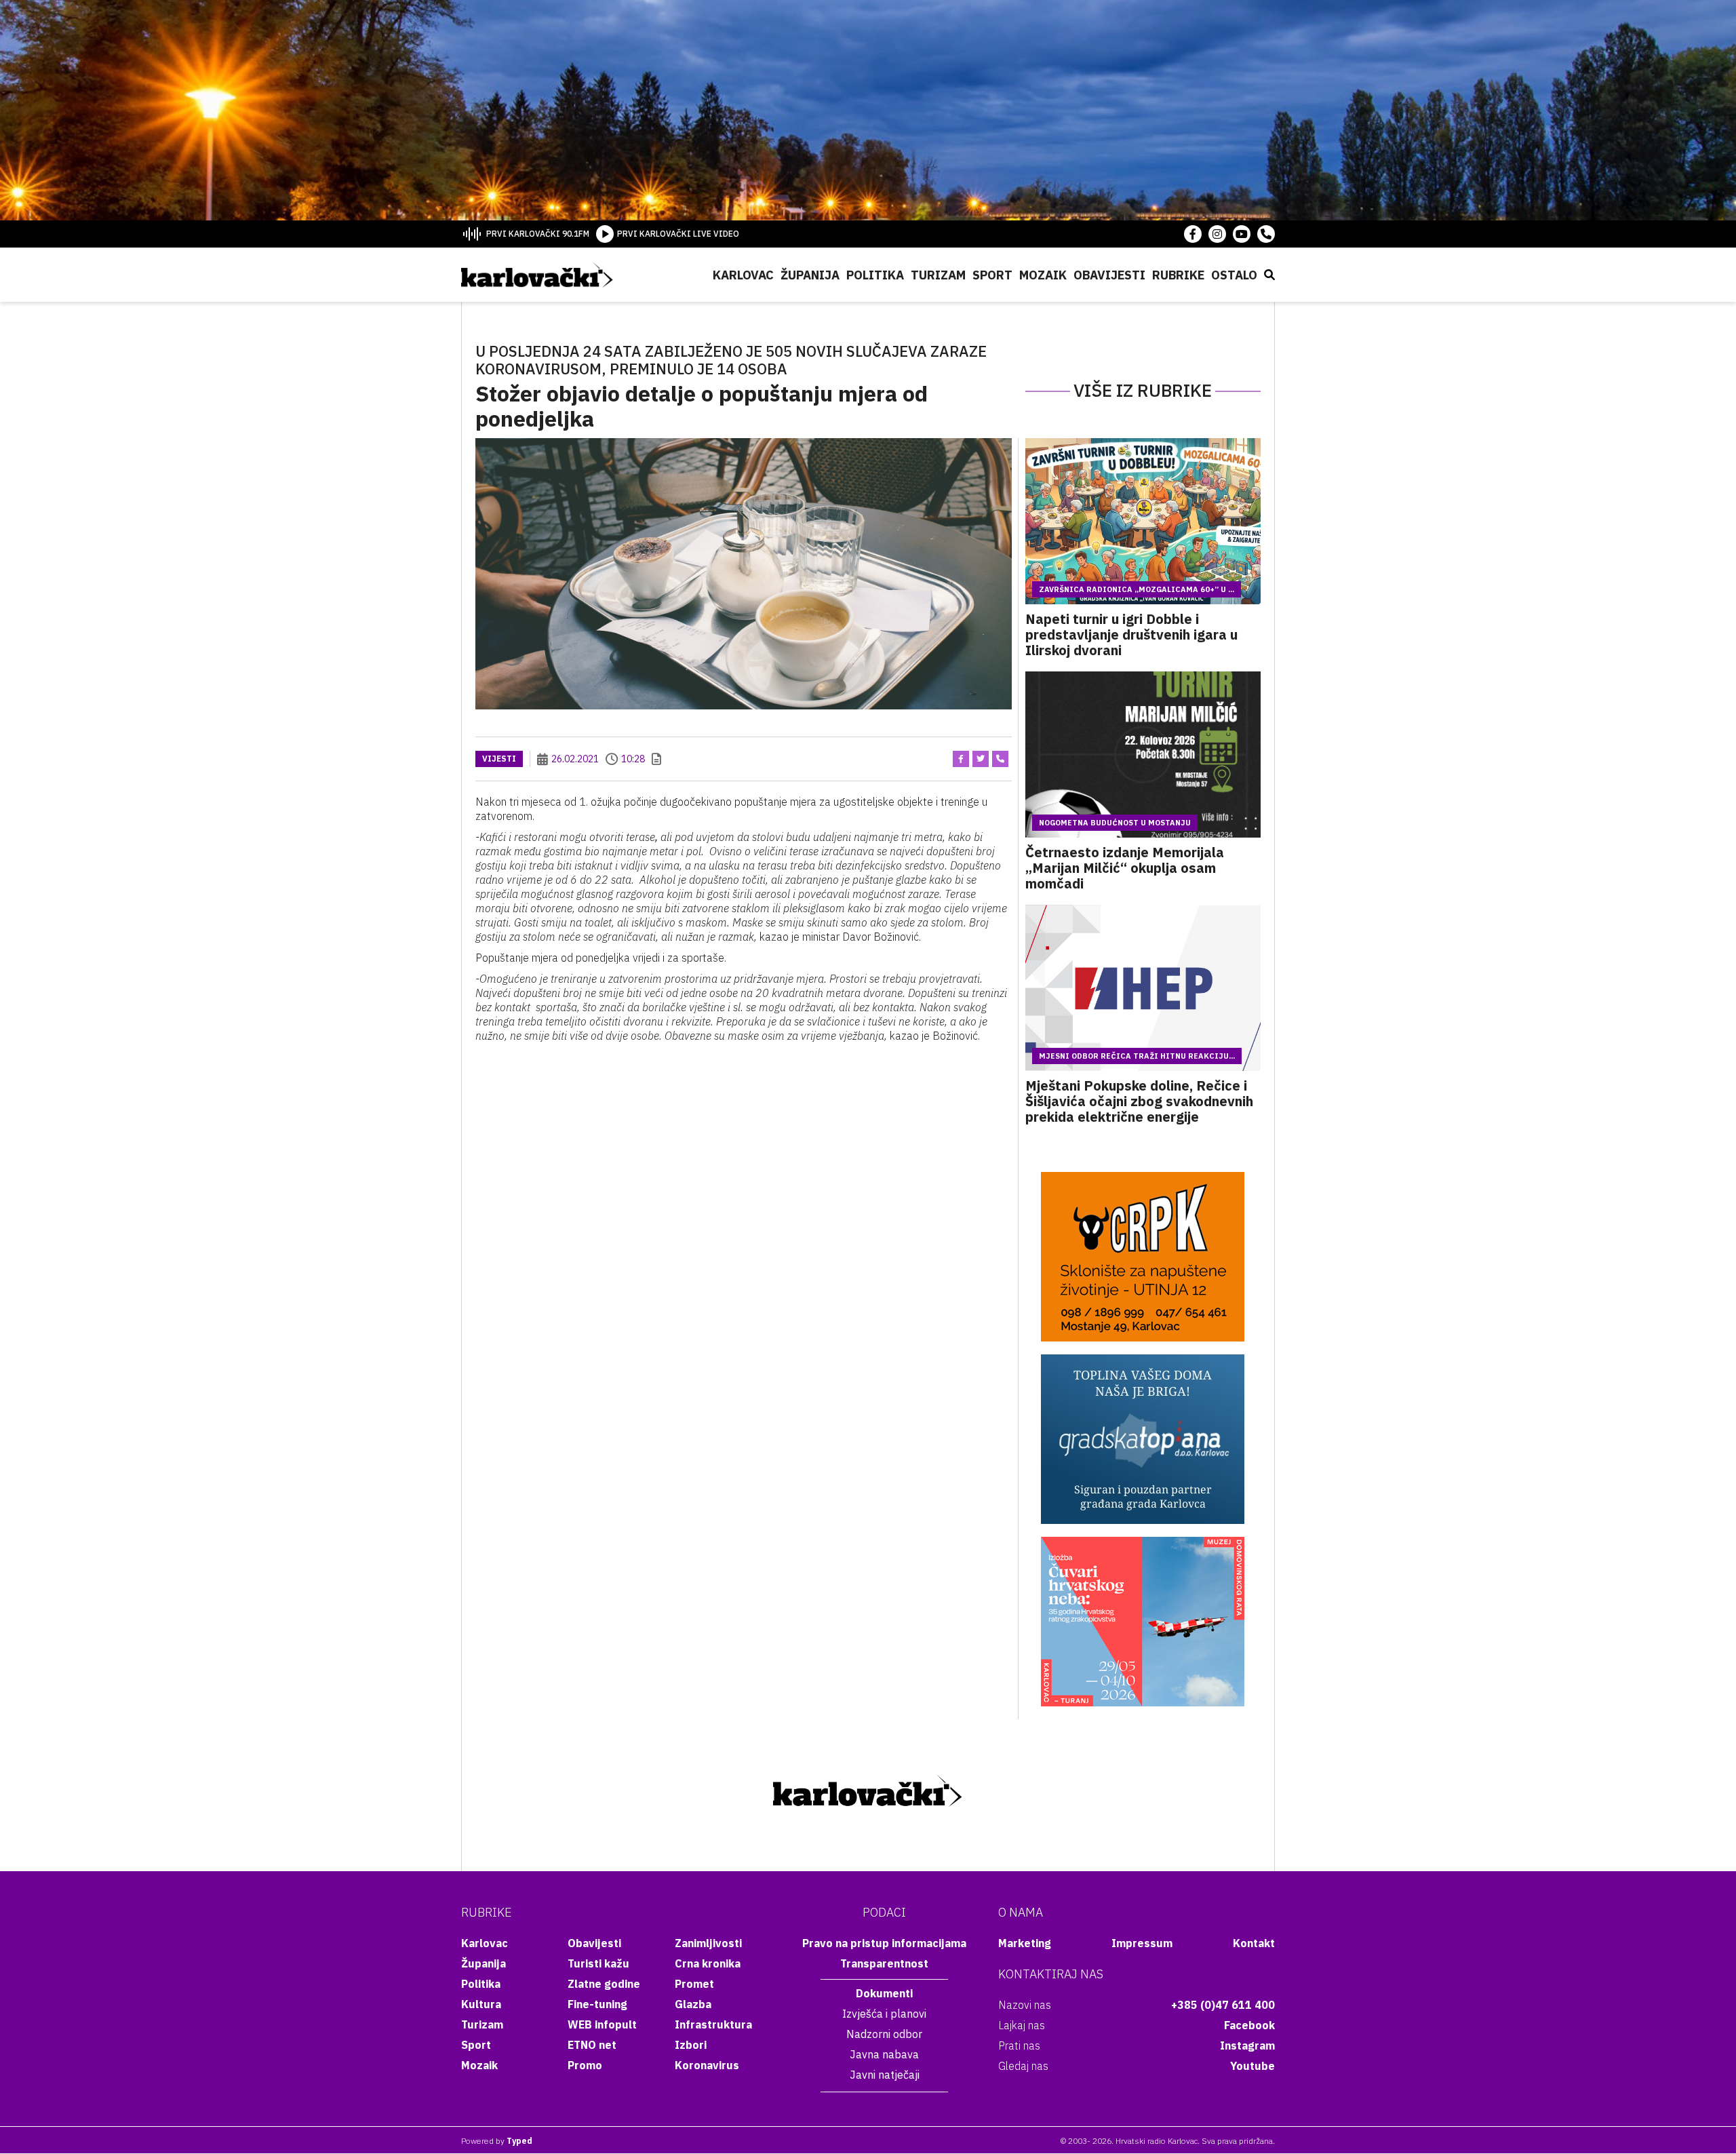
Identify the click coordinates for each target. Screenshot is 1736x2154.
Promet (694, 1984)
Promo (585, 2065)
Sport (992, 275)
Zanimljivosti (708, 1943)
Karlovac (743, 275)
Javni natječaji (885, 2075)
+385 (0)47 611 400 (1223, 2005)
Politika (875, 275)
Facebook (1249, 2025)
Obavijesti (1109, 275)
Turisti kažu (598, 1963)
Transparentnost (884, 1963)
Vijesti (499, 759)
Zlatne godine (604, 1984)
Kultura (481, 2004)
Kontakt (1254, 1943)
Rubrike (1178, 275)
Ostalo (1234, 275)
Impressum (1142, 1943)
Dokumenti (884, 1993)
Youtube (1252, 2066)
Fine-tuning (597, 2004)
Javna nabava (884, 2054)
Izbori (691, 2045)
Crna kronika (708, 1963)
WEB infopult (602, 2024)
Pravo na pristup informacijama (884, 1943)
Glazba (693, 2004)
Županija (810, 275)
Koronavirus (707, 2065)
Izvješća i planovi (884, 2014)
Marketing (1025, 1943)
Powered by (497, 2141)
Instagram (1247, 2045)
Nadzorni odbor (884, 2034)
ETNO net (592, 2045)
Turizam (938, 275)
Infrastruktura (713, 2024)
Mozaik (1043, 275)
